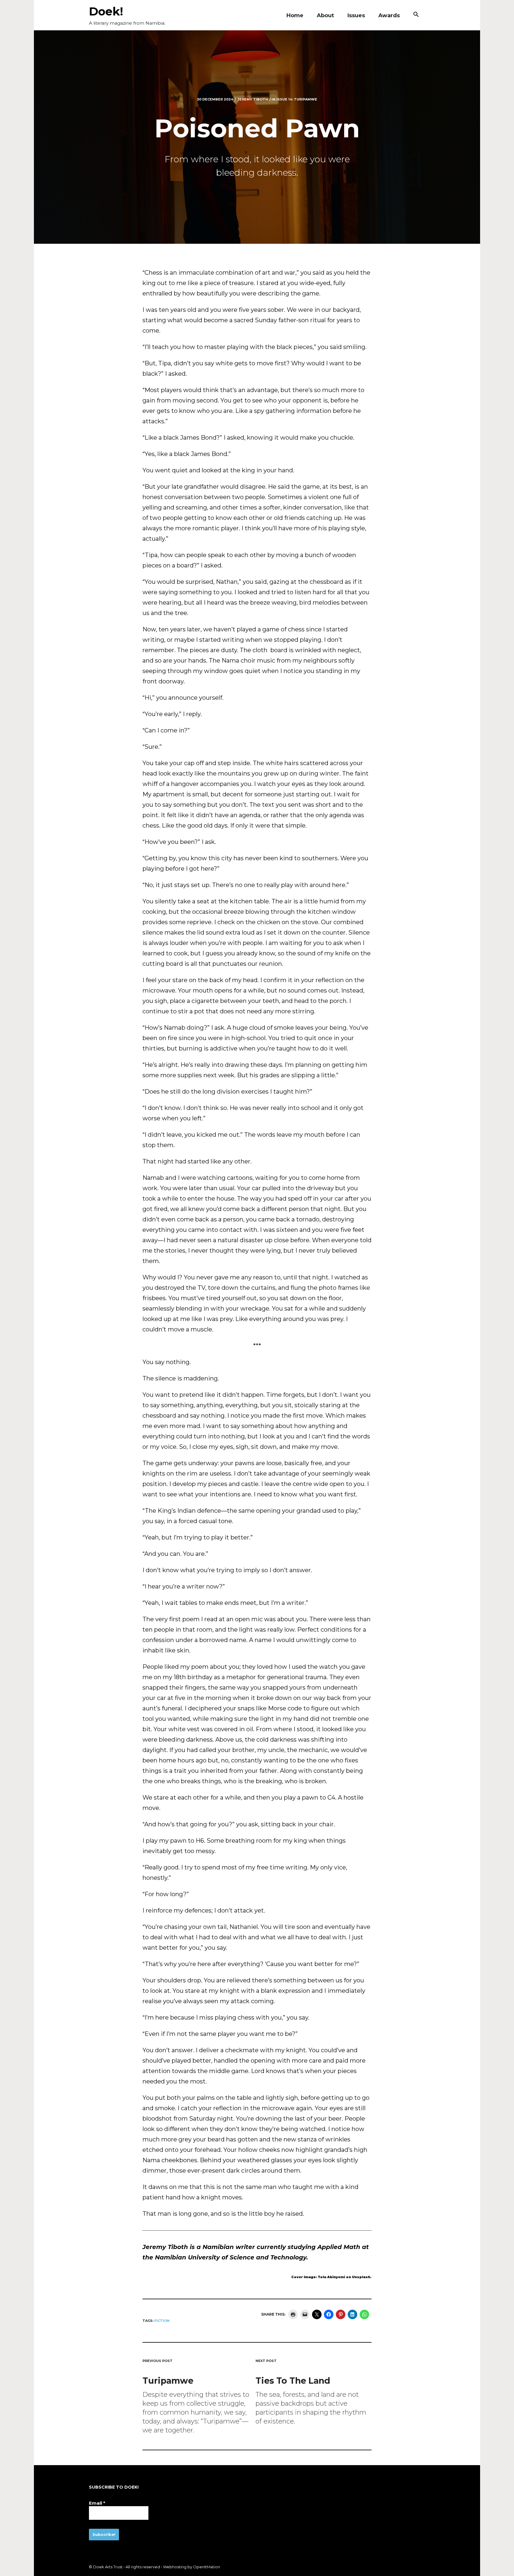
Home (295, 15)
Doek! (106, 11)
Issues (356, 15)
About (325, 15)
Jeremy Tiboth (253, 99)
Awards (389, 15)
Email (97, 2503)
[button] (416, 15)
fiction (162, 2321)
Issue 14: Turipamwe (297, 99)
